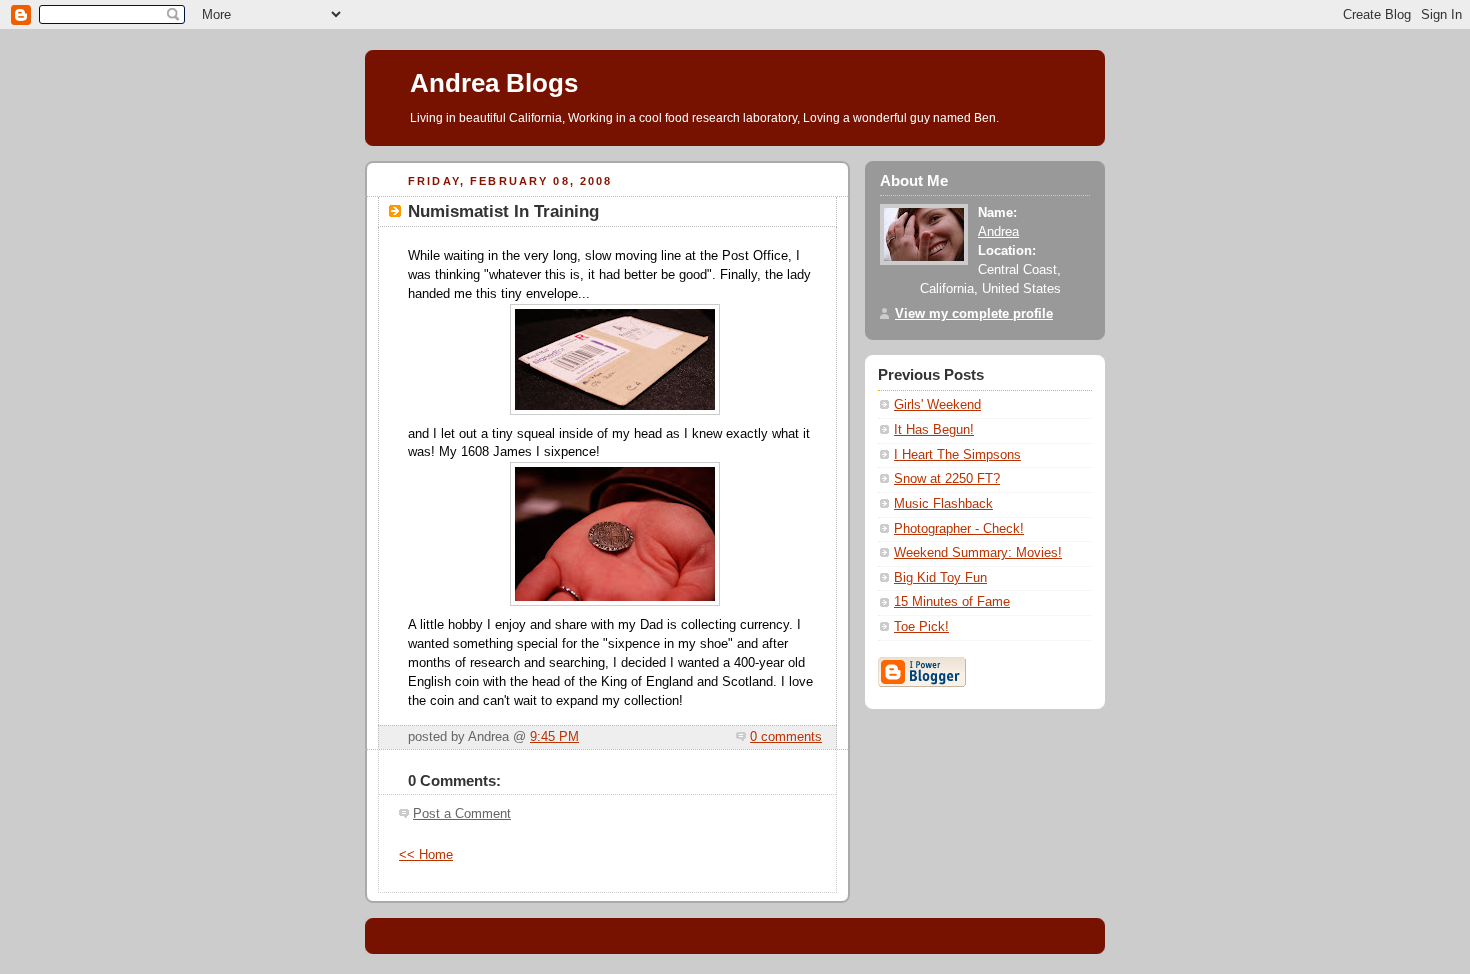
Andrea (998, 232)
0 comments (786, 737)
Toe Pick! (921, 627)
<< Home (426, 855)
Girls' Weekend (937, 405)
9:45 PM (554, 737)
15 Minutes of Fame (952, 602)
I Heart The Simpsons (957, 455)
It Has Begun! (934, 430)
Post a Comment (462, 814)
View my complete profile (974, 314)
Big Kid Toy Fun (940, 578)
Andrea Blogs (494, 83)
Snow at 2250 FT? (947, 479)
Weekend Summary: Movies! (978, 553)
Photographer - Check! (959, 529)
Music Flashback (943, 504)
